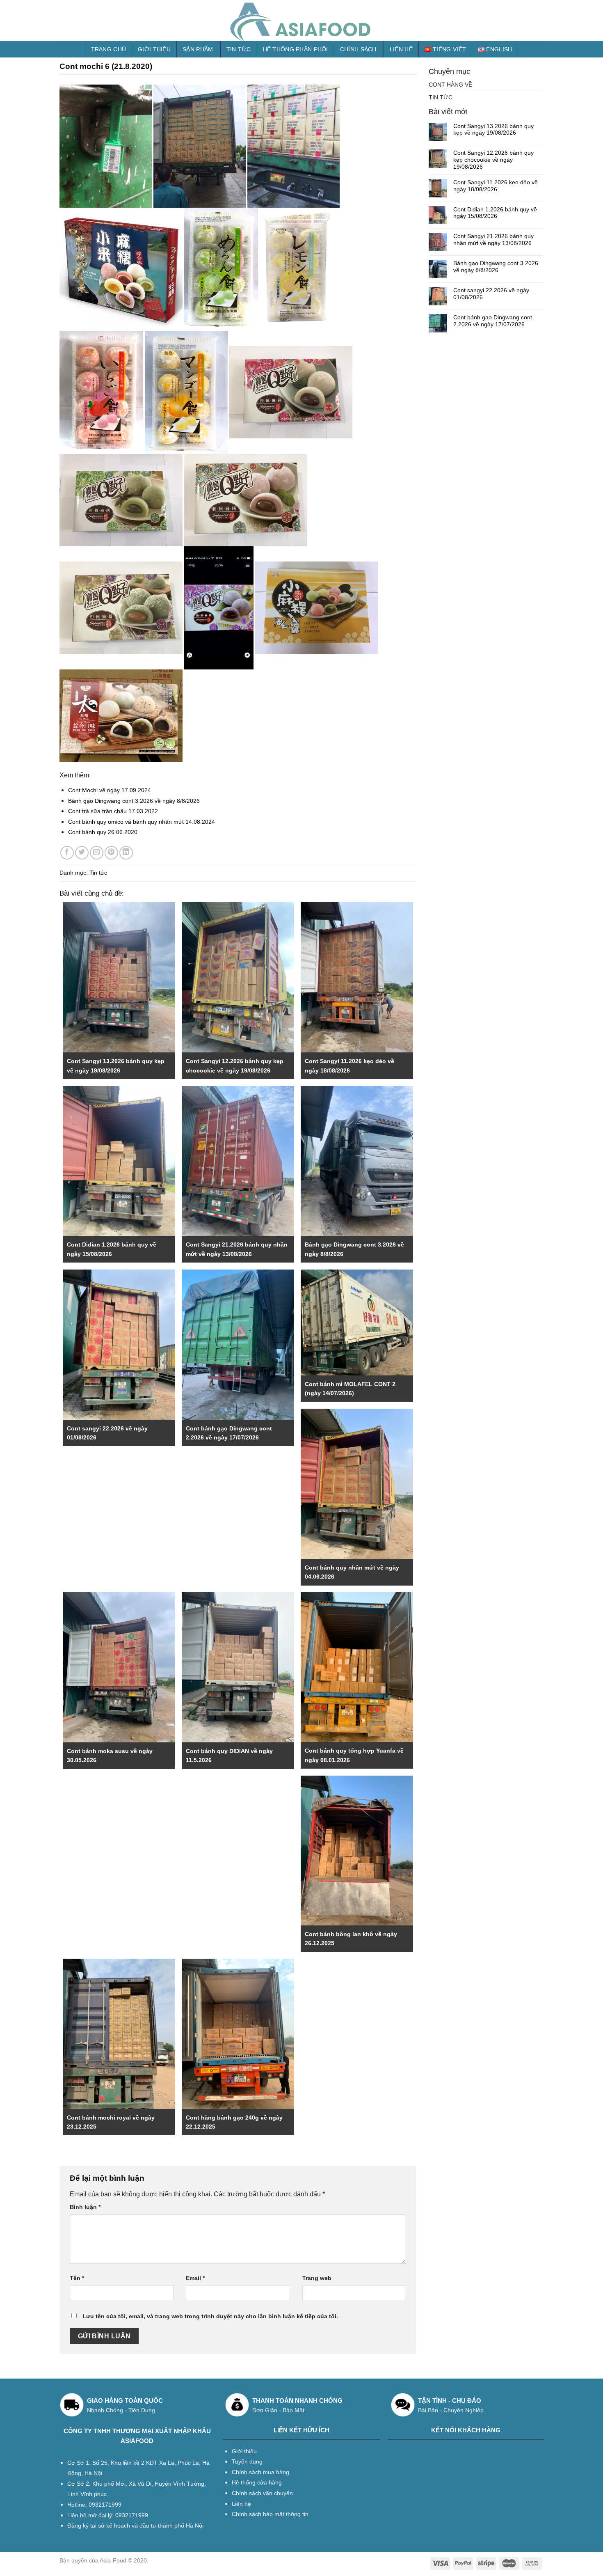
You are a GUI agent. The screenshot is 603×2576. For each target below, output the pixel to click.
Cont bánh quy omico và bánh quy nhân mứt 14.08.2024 (142, 822)
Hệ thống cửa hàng (257, 2482)
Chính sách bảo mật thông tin (270, 2514)
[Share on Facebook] (67, 853)
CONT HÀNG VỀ (450, 85)
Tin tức (239, 49)
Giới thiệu (154, 49)
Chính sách (358, 49)
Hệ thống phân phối (296, 49)
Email (195, 2278)
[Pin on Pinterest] (111, 853)
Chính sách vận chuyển (262, 2493)
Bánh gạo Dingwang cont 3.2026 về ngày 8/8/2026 (134, 801)
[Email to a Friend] (97, 853)
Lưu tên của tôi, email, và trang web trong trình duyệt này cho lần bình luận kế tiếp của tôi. (210, 2316)
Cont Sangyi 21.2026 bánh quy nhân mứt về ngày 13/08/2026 (493, 239)
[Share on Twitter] (82, 853)
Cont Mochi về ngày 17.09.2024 (110, 790)
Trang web (317, 2278)
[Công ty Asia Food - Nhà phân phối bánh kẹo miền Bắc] (301, 21)
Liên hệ (401, 49)
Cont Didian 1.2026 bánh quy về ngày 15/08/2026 (495, 213)
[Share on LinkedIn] (126, 853)
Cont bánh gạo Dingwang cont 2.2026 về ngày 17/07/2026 (493, 321)
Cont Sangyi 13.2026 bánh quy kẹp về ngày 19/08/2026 (493, 129)
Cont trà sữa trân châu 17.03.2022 (113, 811)
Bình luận (85, 2207)
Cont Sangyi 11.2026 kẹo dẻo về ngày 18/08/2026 (496, 186)
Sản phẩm (198, 49)
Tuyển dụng (247, 2461)
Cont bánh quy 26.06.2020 (103, 832)
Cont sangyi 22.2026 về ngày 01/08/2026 (491, 294)
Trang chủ (109, 49)
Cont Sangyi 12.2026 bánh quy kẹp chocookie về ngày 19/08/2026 (493, 160)
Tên (77, 2278)
